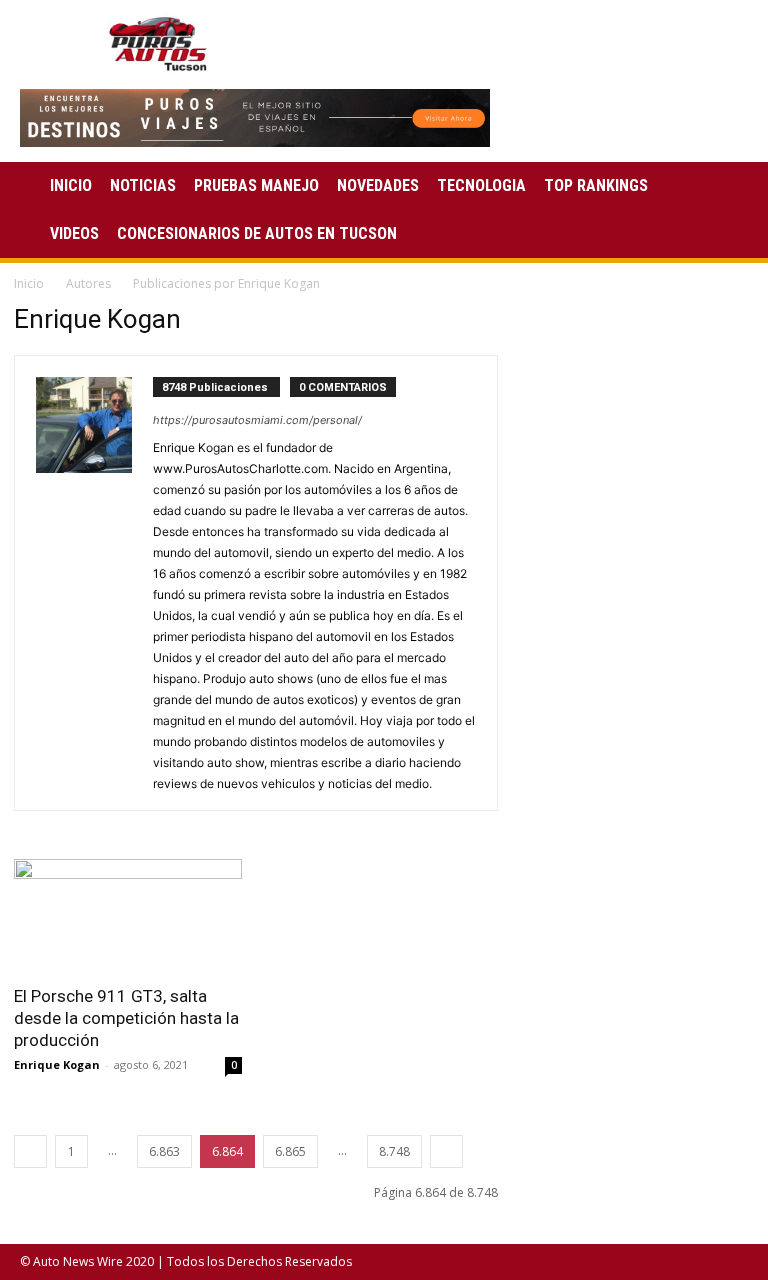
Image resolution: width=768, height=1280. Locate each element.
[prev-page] (30, 1151)
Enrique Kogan (57, 1064)
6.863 (164, 1151)
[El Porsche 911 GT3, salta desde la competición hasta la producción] (128, 915)
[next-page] (446, 1151)
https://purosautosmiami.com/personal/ (257, 420)
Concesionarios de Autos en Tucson (257, 233)
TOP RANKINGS (596, 185)
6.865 (290, 1151)
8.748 (394, 1151)
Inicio (29, 283)
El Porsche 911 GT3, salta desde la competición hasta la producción (126, 1018)
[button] (724, 186)
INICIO (71, 185)
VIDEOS (74, 233)
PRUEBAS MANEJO (256, 185)
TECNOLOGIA (481, 185)
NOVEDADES (378, 185)
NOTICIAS (143, 185)
